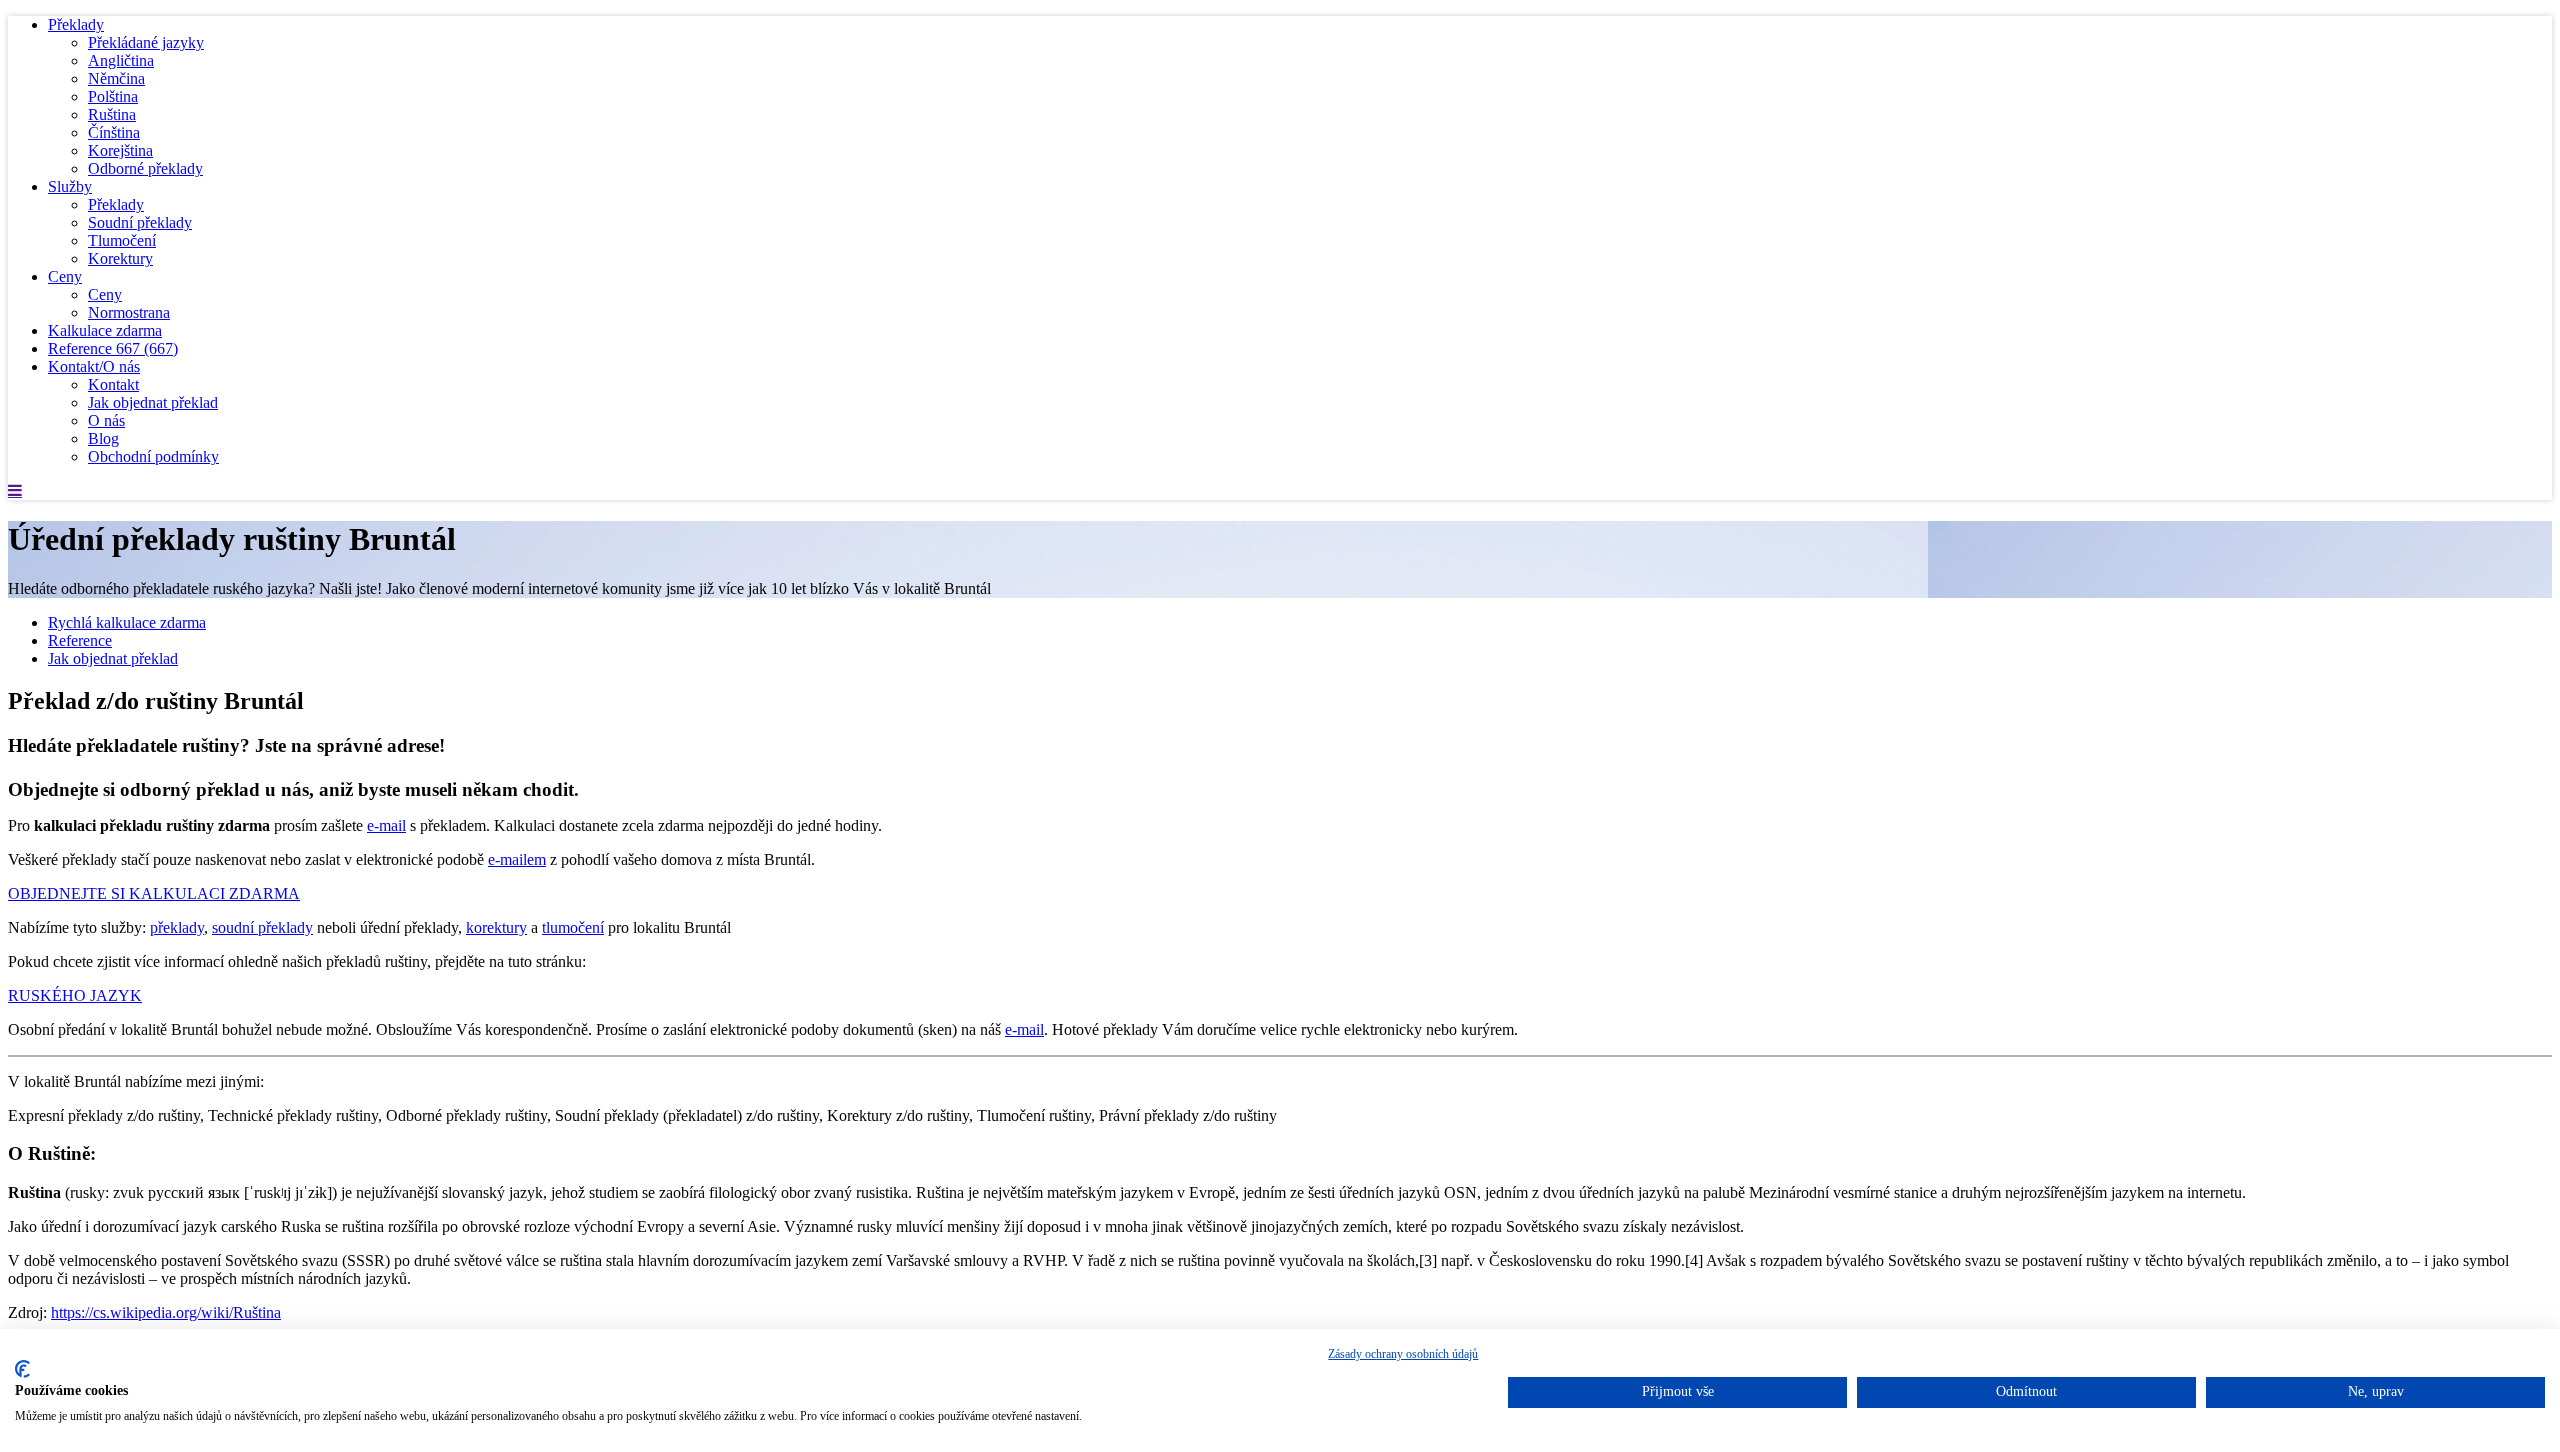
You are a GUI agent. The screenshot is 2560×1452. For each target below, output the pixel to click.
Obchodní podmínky (153, 456)
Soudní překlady (140, 222)
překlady (177, 927)
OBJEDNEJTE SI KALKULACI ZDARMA (154, 893)
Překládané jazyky (146, 42)
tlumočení (573, 927)
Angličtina (121, 60)
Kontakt (113, 384)
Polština (113, 96)
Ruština (112, 114)
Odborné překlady (145, 168)
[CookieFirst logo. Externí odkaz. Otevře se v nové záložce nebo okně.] (22, 1369)
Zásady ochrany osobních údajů (1403, 1354)
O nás (106, 420)
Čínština (114, 132)
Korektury (120, 258)
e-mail (386, 825)
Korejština (120, 150)
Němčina (116, 78)
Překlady (76, 24)
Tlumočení (122, 240)
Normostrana (129, 312)
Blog (103, 438)
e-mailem (517, 859)
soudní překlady (262, 927)
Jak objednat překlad (153, 402)
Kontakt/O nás (94, 366)
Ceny (65, 276)
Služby (70, 186)
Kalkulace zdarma (105, 330)
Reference (113, 348)
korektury (496, 927)
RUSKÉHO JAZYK (75, 995)
